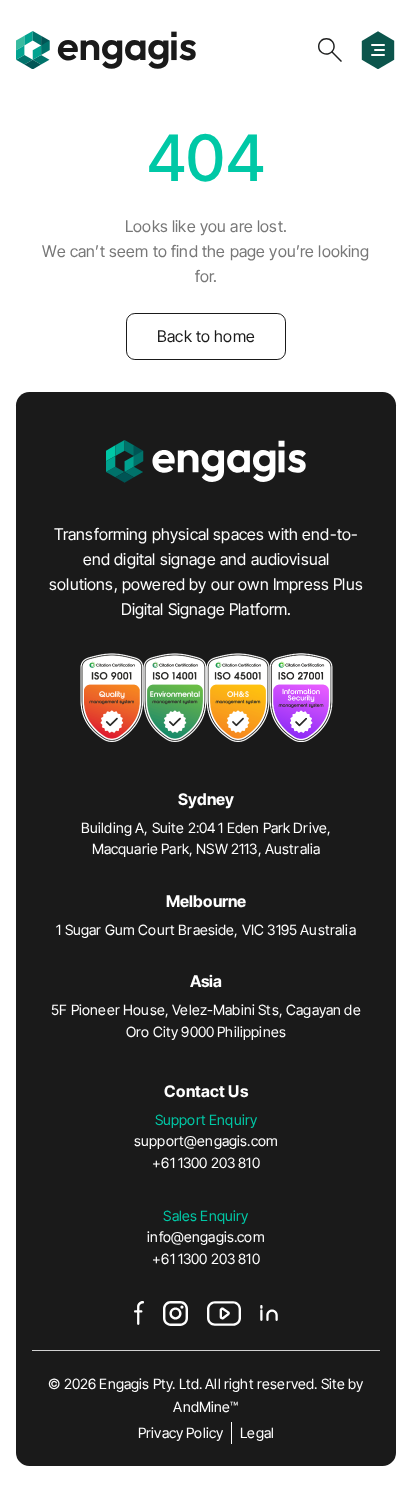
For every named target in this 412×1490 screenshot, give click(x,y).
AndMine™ (205, 1406)
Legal (257, 1432)
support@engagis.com (206, 1140)
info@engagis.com (206, 1236)
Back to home (206, 336)
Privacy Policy (180, 1432)
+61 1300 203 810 (206, 1162)
